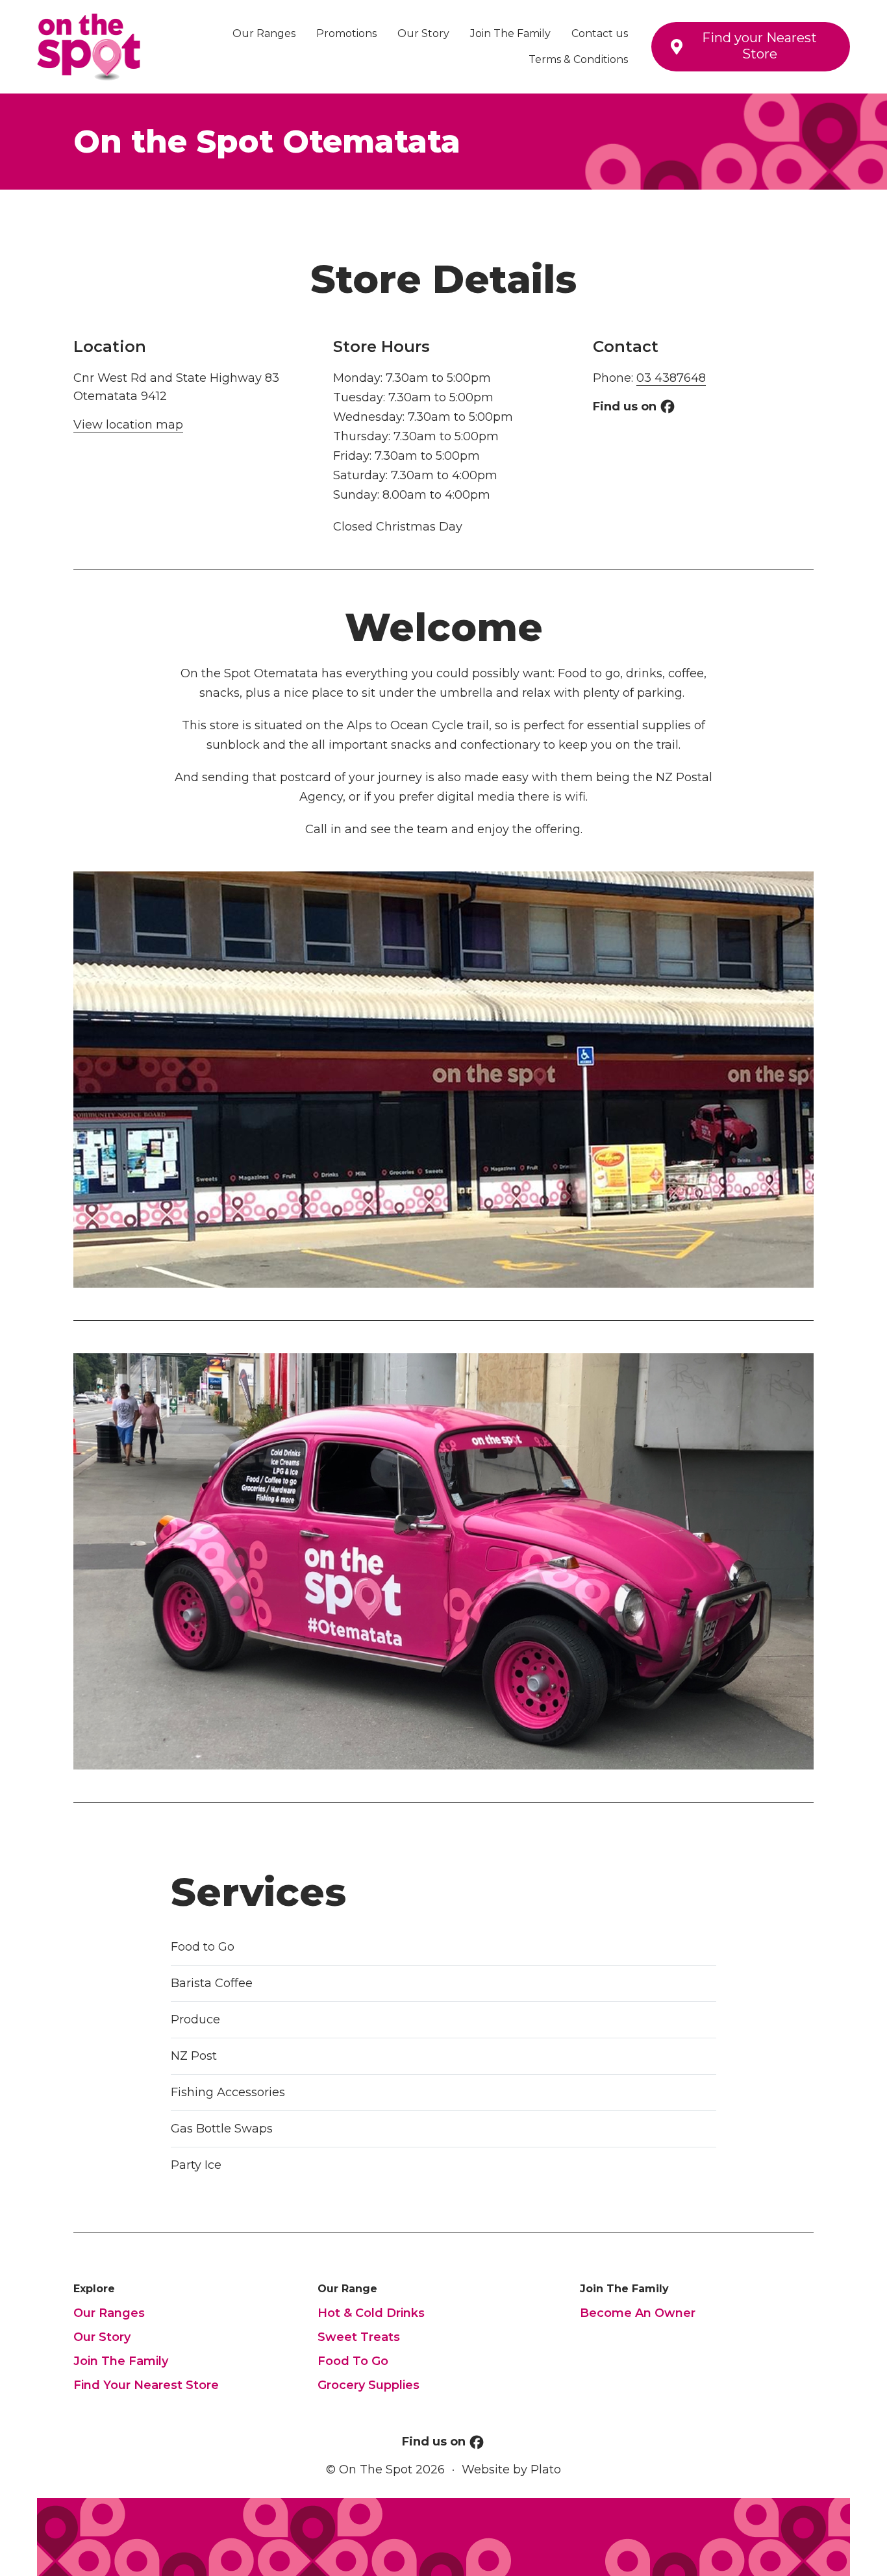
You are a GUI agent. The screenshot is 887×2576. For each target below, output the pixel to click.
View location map (128, 425)
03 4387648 (671, 378)
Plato (546, 2470)
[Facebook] (668, 406)
